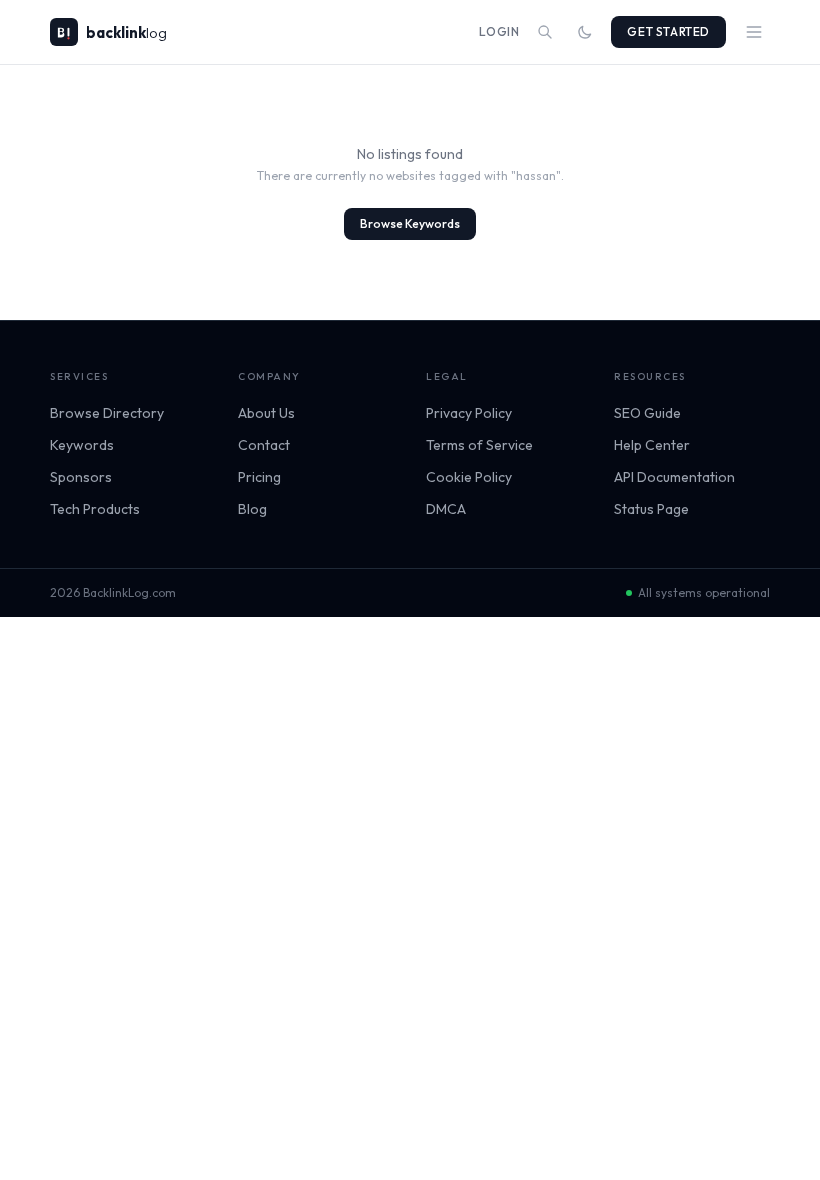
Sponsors (81, 477)
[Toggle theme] (585, 32)
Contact (264, 445)
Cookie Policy (469, 477)
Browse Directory (107, 413)
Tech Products (95, 509)
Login (499, 31)
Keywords (82, 445)
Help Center (652, 445)
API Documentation (674, 477)
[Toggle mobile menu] (754, 32)
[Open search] (545, 32)
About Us (266, 413)
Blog (252, 509)
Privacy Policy (469, 413)
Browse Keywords (410, 223)
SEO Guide (647, 413)
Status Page (651, 509)
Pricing (259, 477)
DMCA (446, 509)
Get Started (668, 31)
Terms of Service (479, 445)
